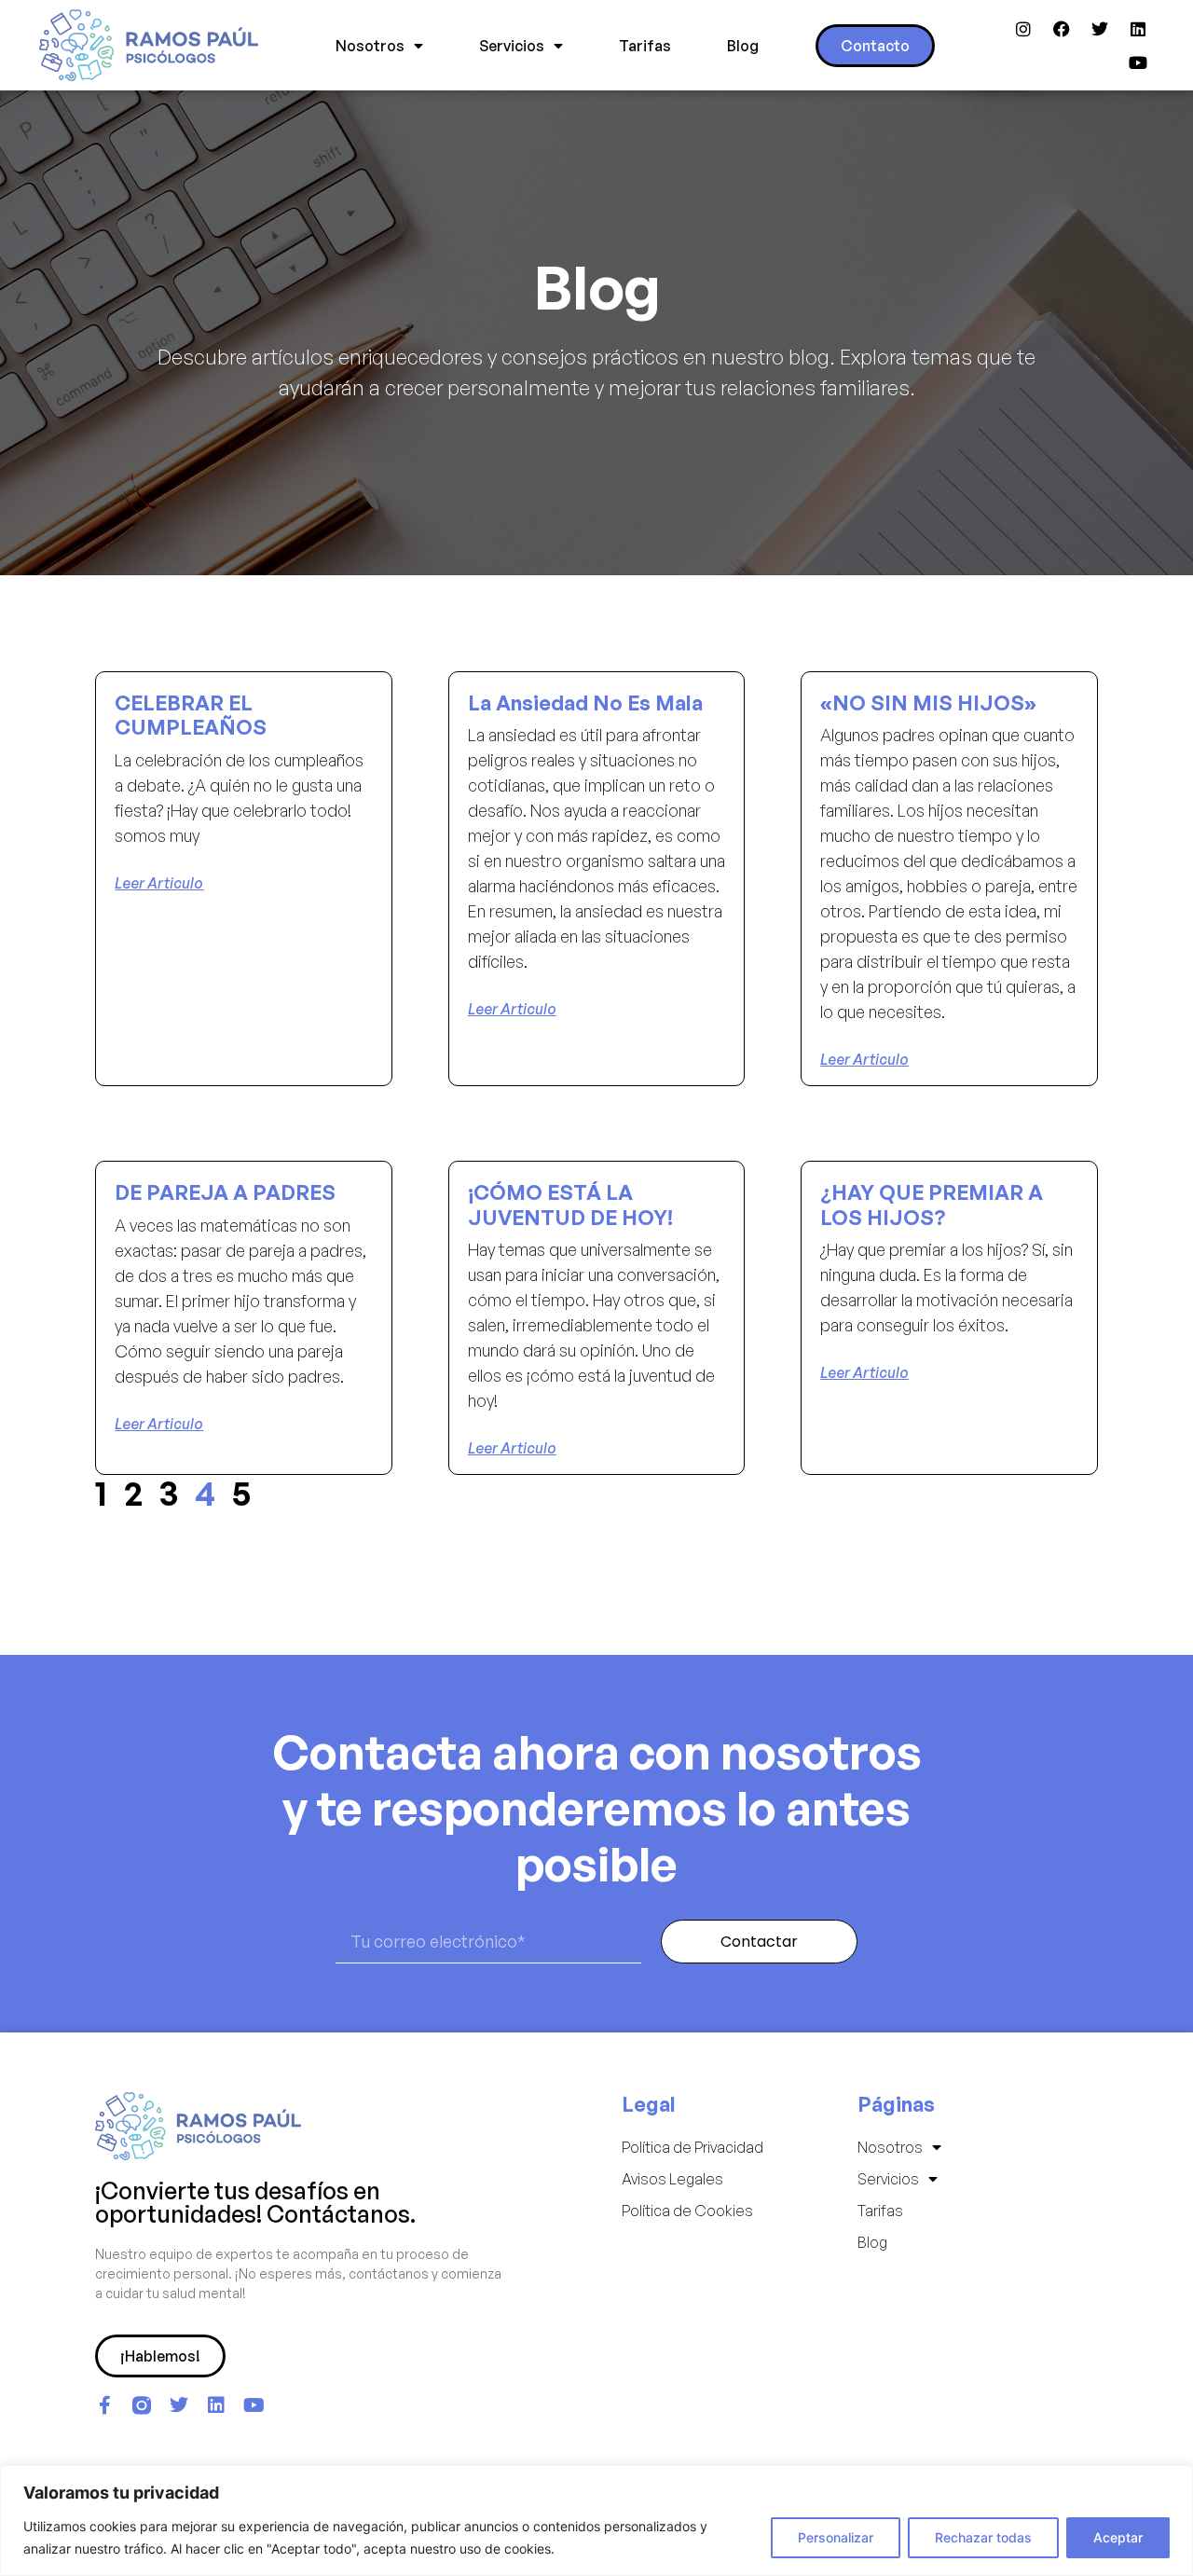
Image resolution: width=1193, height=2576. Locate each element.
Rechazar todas (983, 2537)
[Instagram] (1023, 29)
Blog (743, 46)
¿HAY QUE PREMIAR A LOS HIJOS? (932, 1204)
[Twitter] (1100, 29)
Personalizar (836, 2537)
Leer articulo (159, 883)
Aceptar (1118, 2537)
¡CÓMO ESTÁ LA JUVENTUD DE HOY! (570, 1204)
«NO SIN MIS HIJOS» (928, 703)
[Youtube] (1138, 62)
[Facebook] (1062, 29)
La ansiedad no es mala (585, 703)
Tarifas (645, 46)
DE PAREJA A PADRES (225, 1192)
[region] (596, 2521)
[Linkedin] (1138, 29)
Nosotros (370, 46)
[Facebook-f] (104, 2405)
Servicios (512, 46)
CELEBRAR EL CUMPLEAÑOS (191, 715)
